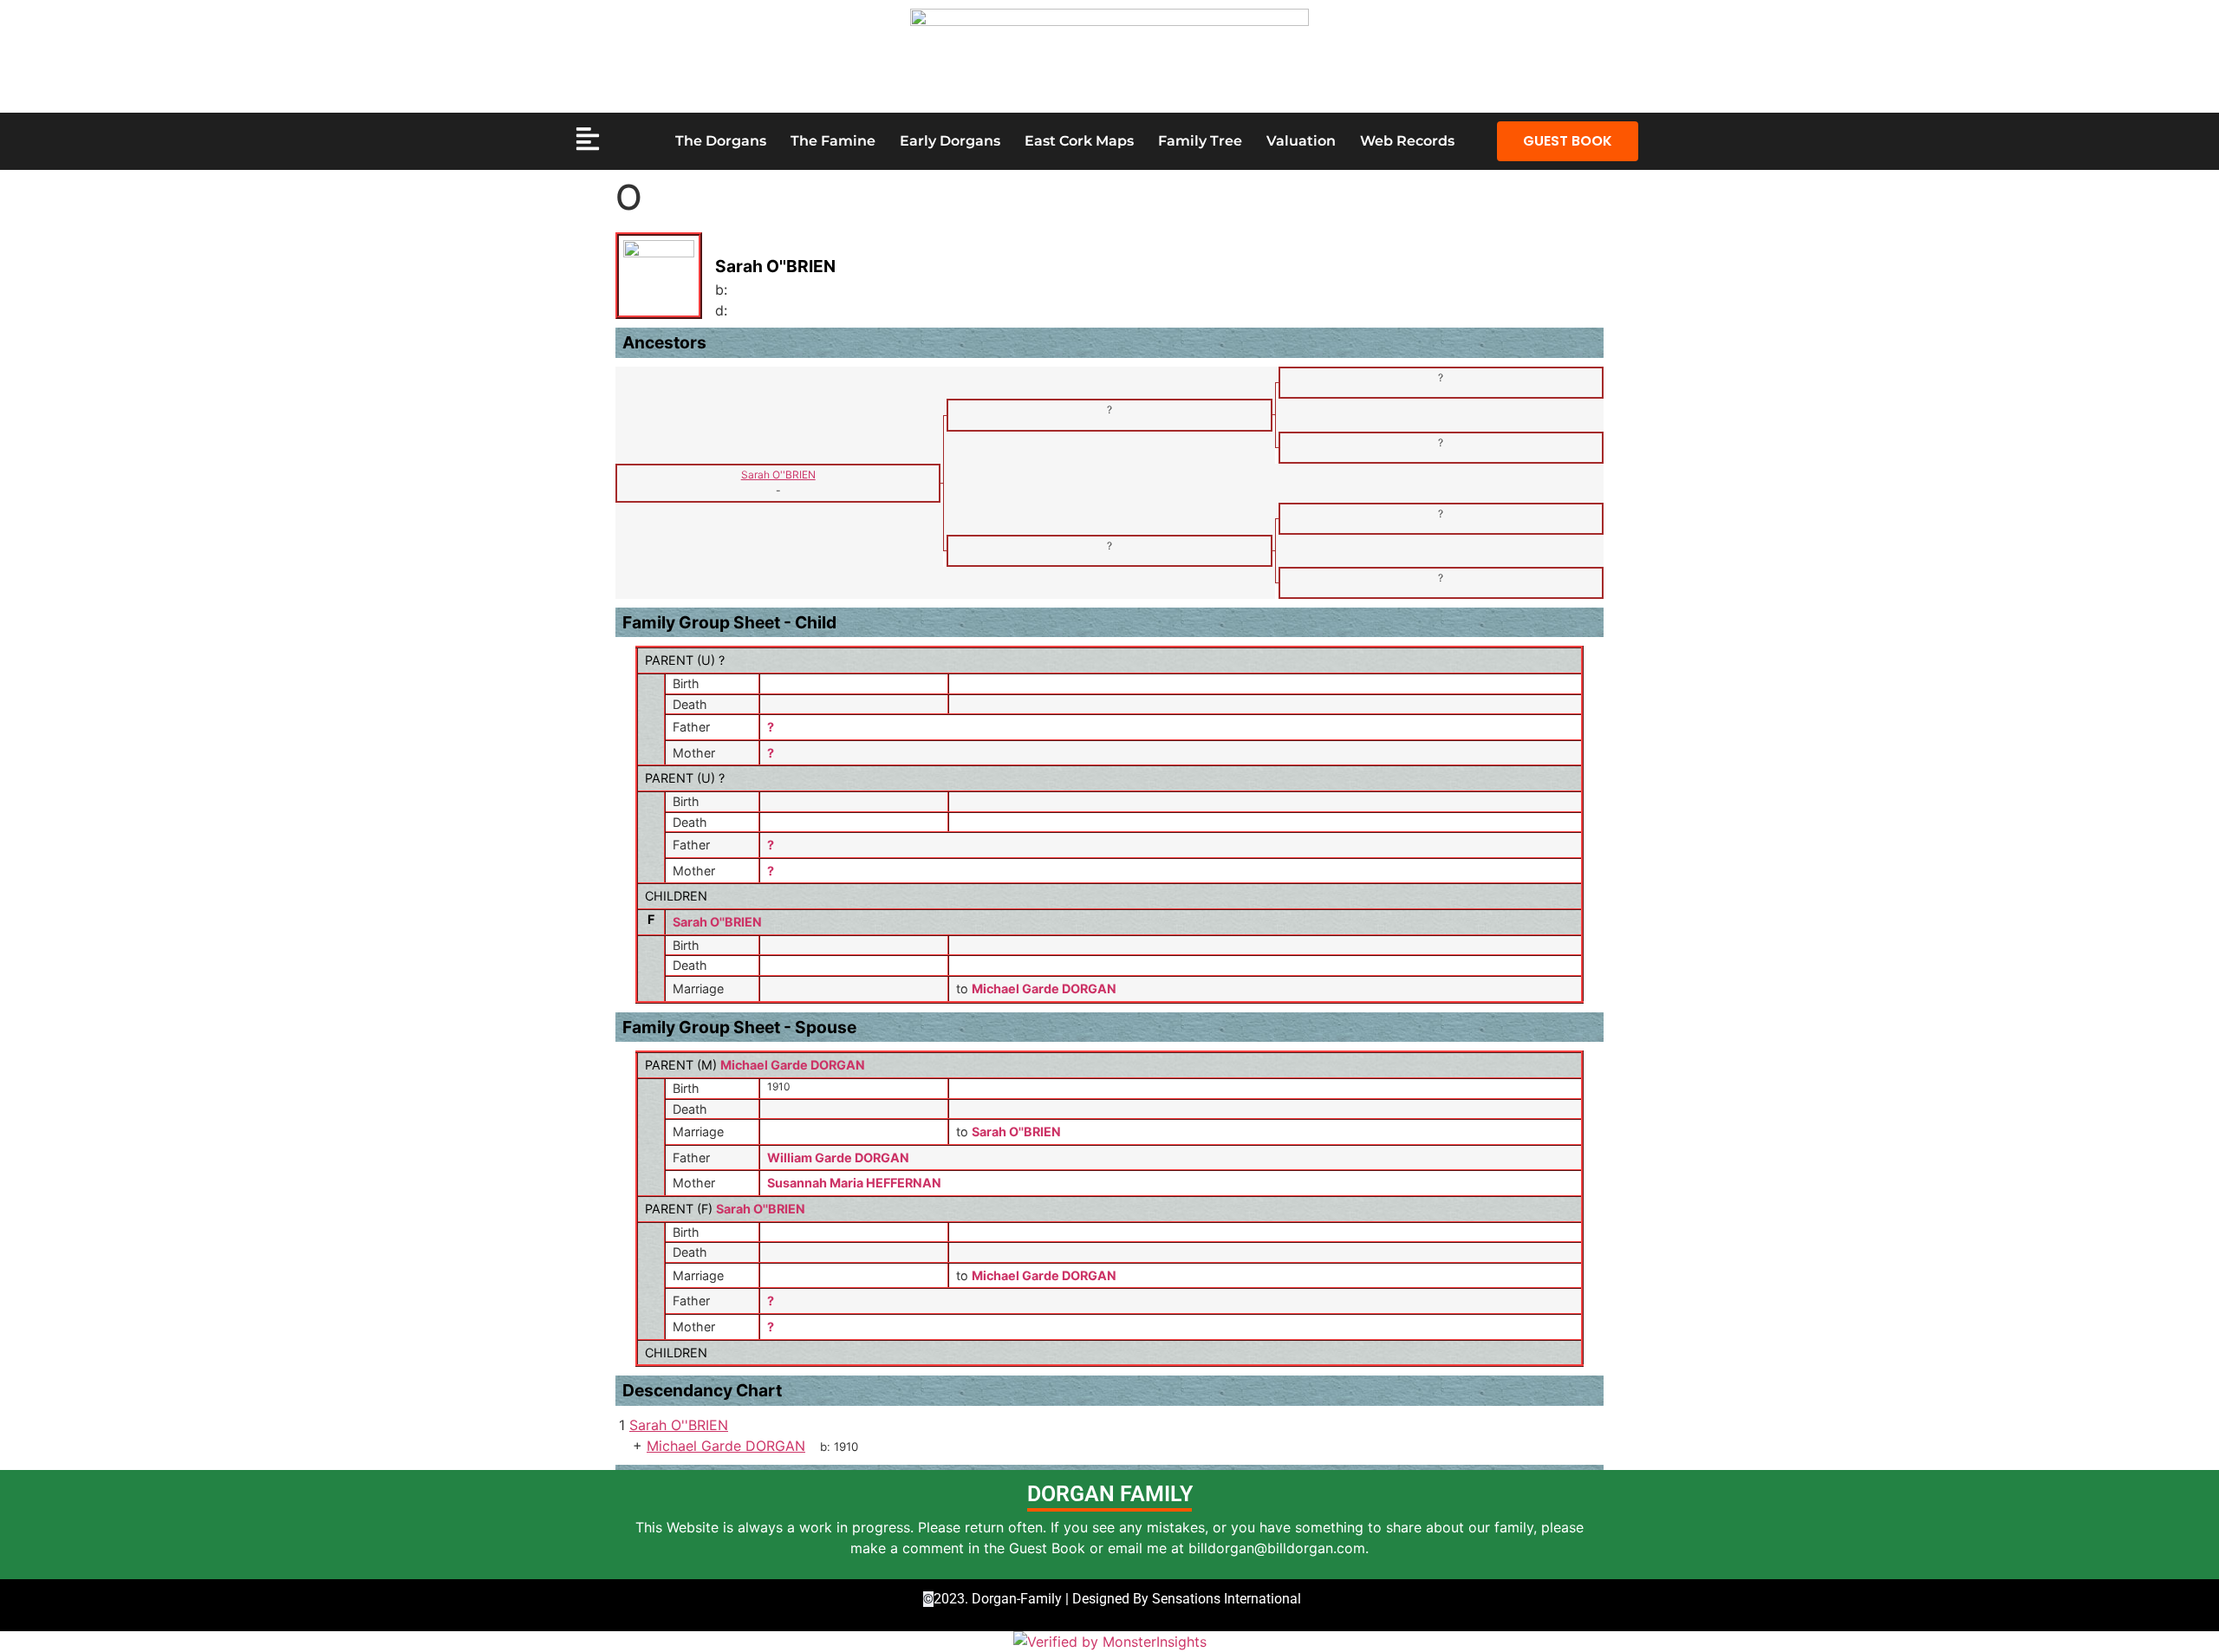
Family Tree (1200, 141)
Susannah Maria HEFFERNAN (854, 1183)
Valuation (1301, 141)
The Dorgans (721, 141)
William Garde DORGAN (838, 1158)
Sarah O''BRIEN (717, 922)
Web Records (1407, 141)
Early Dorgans (950, 141)
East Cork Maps (1079, 141)
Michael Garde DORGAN (793, 1065)
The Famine (833, 141)
